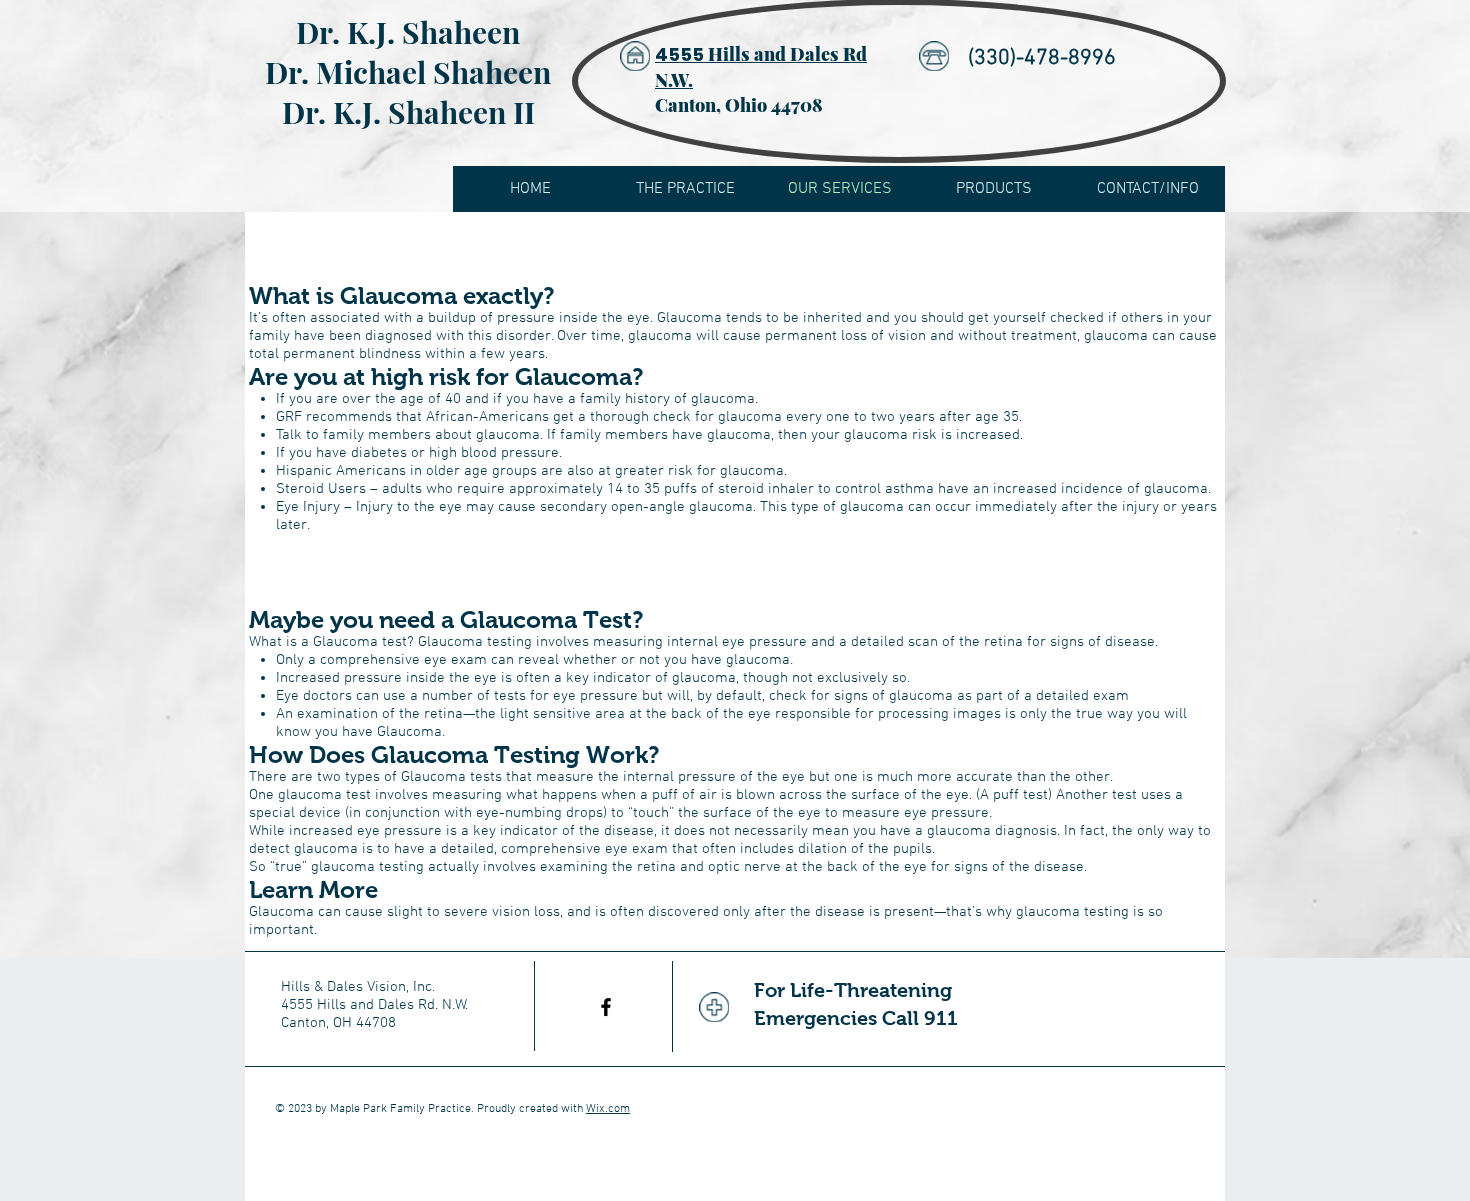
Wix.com (608, 1109)
